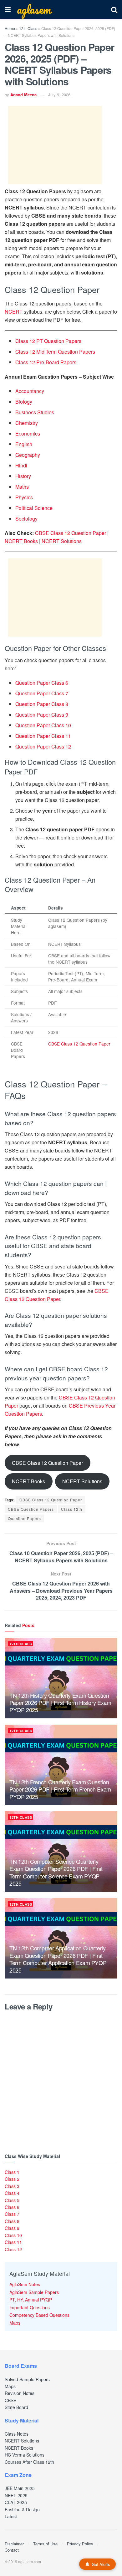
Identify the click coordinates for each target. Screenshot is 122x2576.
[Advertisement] (55, 145)
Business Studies (35, 412)
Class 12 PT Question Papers (48, 341)
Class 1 (12, 2172)
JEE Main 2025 (20, 2488)
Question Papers (24, 1518)
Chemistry (27, 423)
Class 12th (72, 1509)
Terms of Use (45, 2544)
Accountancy (30, 391)
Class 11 (13, 2242)
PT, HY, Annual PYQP (31, 2300)
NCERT (14, 312)
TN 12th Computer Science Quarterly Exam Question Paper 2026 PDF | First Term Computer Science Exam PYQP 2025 (56, 1872)
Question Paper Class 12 (43, 746)
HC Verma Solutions (25, 2455)
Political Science (34, 508)
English (24, 444)
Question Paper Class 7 (42, 693)
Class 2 (12, 2179)
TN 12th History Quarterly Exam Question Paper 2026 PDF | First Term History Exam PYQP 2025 (60, 1703)
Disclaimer (14, 2544)
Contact (12, 2550)
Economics (28, 434)
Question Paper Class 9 (42, 715)
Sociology (26, 519)
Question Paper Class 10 (43, 725)
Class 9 (12, 2228)
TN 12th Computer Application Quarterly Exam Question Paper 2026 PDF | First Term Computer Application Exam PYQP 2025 (58, 1959)
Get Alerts (101, 2564)
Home (10, 28)
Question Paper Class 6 (42, 683)
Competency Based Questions (39, 2315)
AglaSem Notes (25, 2284)
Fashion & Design (22, 2509)
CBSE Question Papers (31, 1509)
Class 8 (12, 2221)
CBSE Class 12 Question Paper (71, 533)
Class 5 (12, 2200)
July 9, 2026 (59, 95)
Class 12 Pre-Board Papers (46, 362)
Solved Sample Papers (27, 2379)
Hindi (21, 465)
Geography (28, 455)
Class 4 (12, 2193)
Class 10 (13, 2235)
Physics (24, 497)
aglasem (34, 9)
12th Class (28, 28)
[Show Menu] (8, 9)
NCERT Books (21, 541)
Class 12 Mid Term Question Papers (55, 352)
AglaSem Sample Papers (34, 2292)
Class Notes (17, 2434)
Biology (24, 402)
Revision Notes (20, 2393)
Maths (22, 487)
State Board (16, 2407)
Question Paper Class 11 (43, 736)
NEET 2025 (16, 2495)
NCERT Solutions (62, 541)
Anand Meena (23, 95)
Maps (15, 2323)
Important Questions (30, 2307)
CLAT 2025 (16, 2502)
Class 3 (12, 2186)
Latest (11, 2516)
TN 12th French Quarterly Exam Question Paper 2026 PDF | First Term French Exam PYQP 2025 (60, 1789)
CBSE (10, 2400)
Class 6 (12, 2207)
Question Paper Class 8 (42, 704)
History (23, 476)
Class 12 (13, 2249)
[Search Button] (114, 9)
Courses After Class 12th (29, 2462)
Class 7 (12, 2214)
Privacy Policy (80, 2544)
